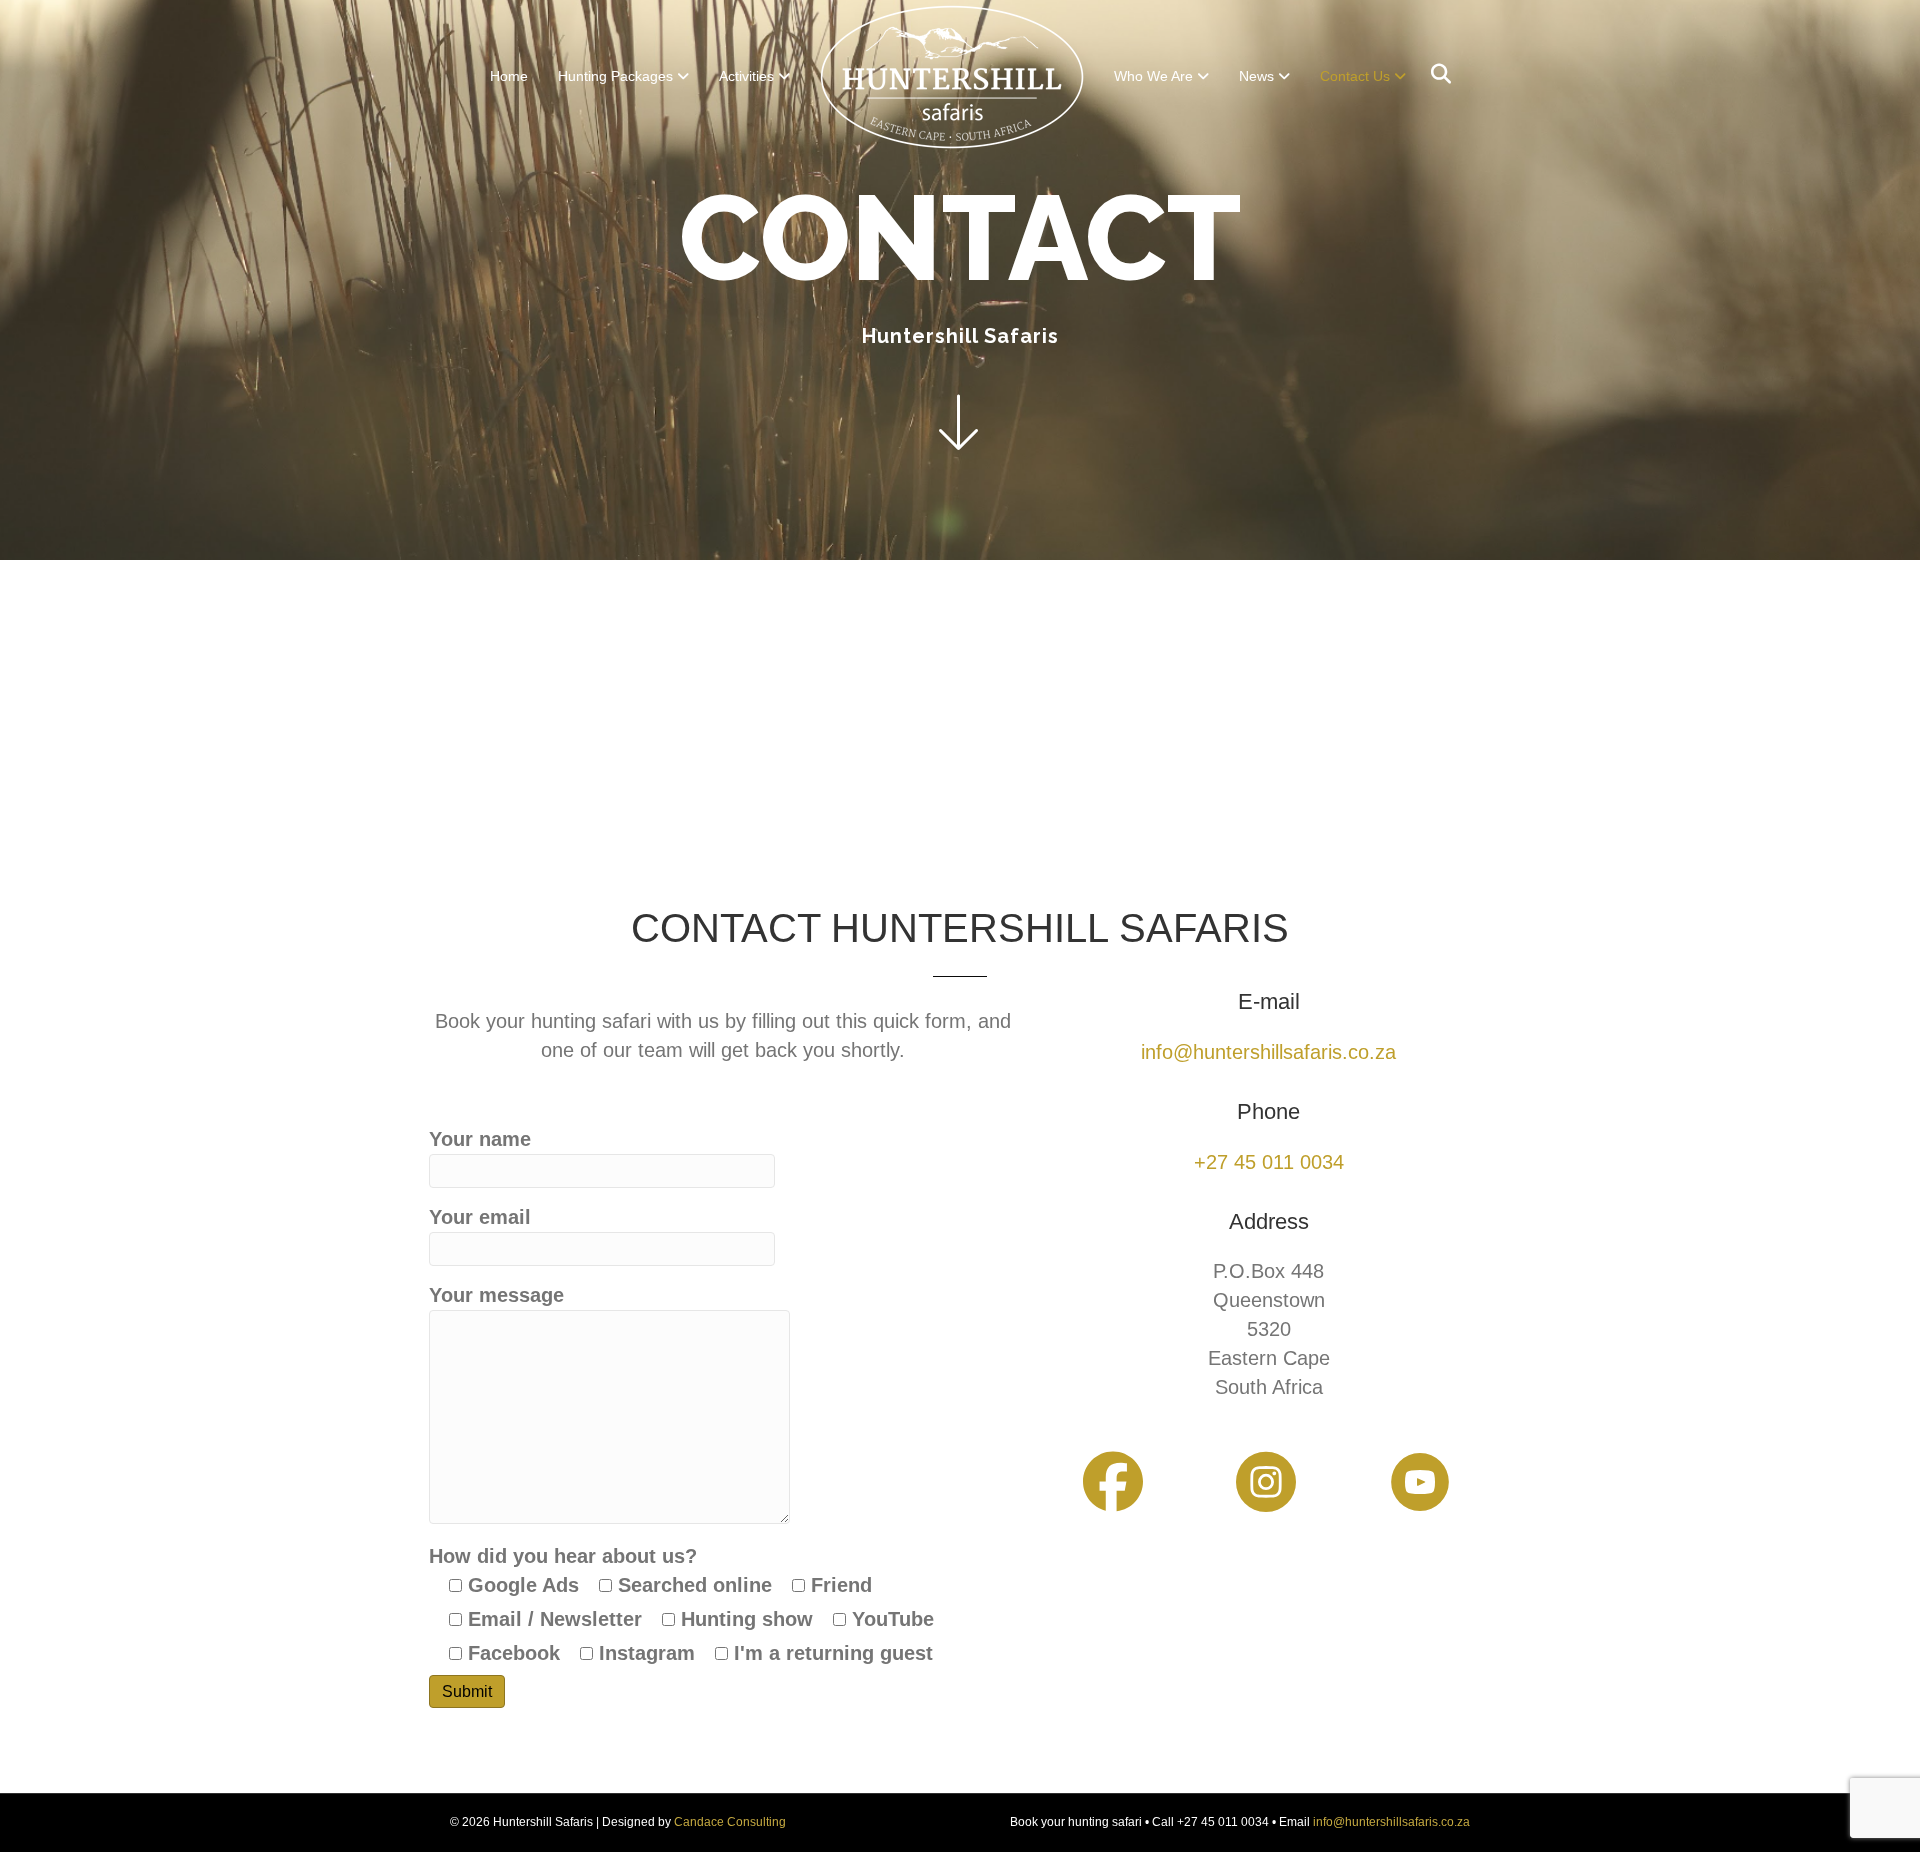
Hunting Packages (615, 76)
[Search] (1433, 74)
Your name (480, 1139)
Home (509, 76)
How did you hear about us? (681, 1604)
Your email (480, 1217)
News (1256, 76)
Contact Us (1355, 76)
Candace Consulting (730, 1822)
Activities (746, 76)
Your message (496, 1295)
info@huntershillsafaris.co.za (1391, 1822)
